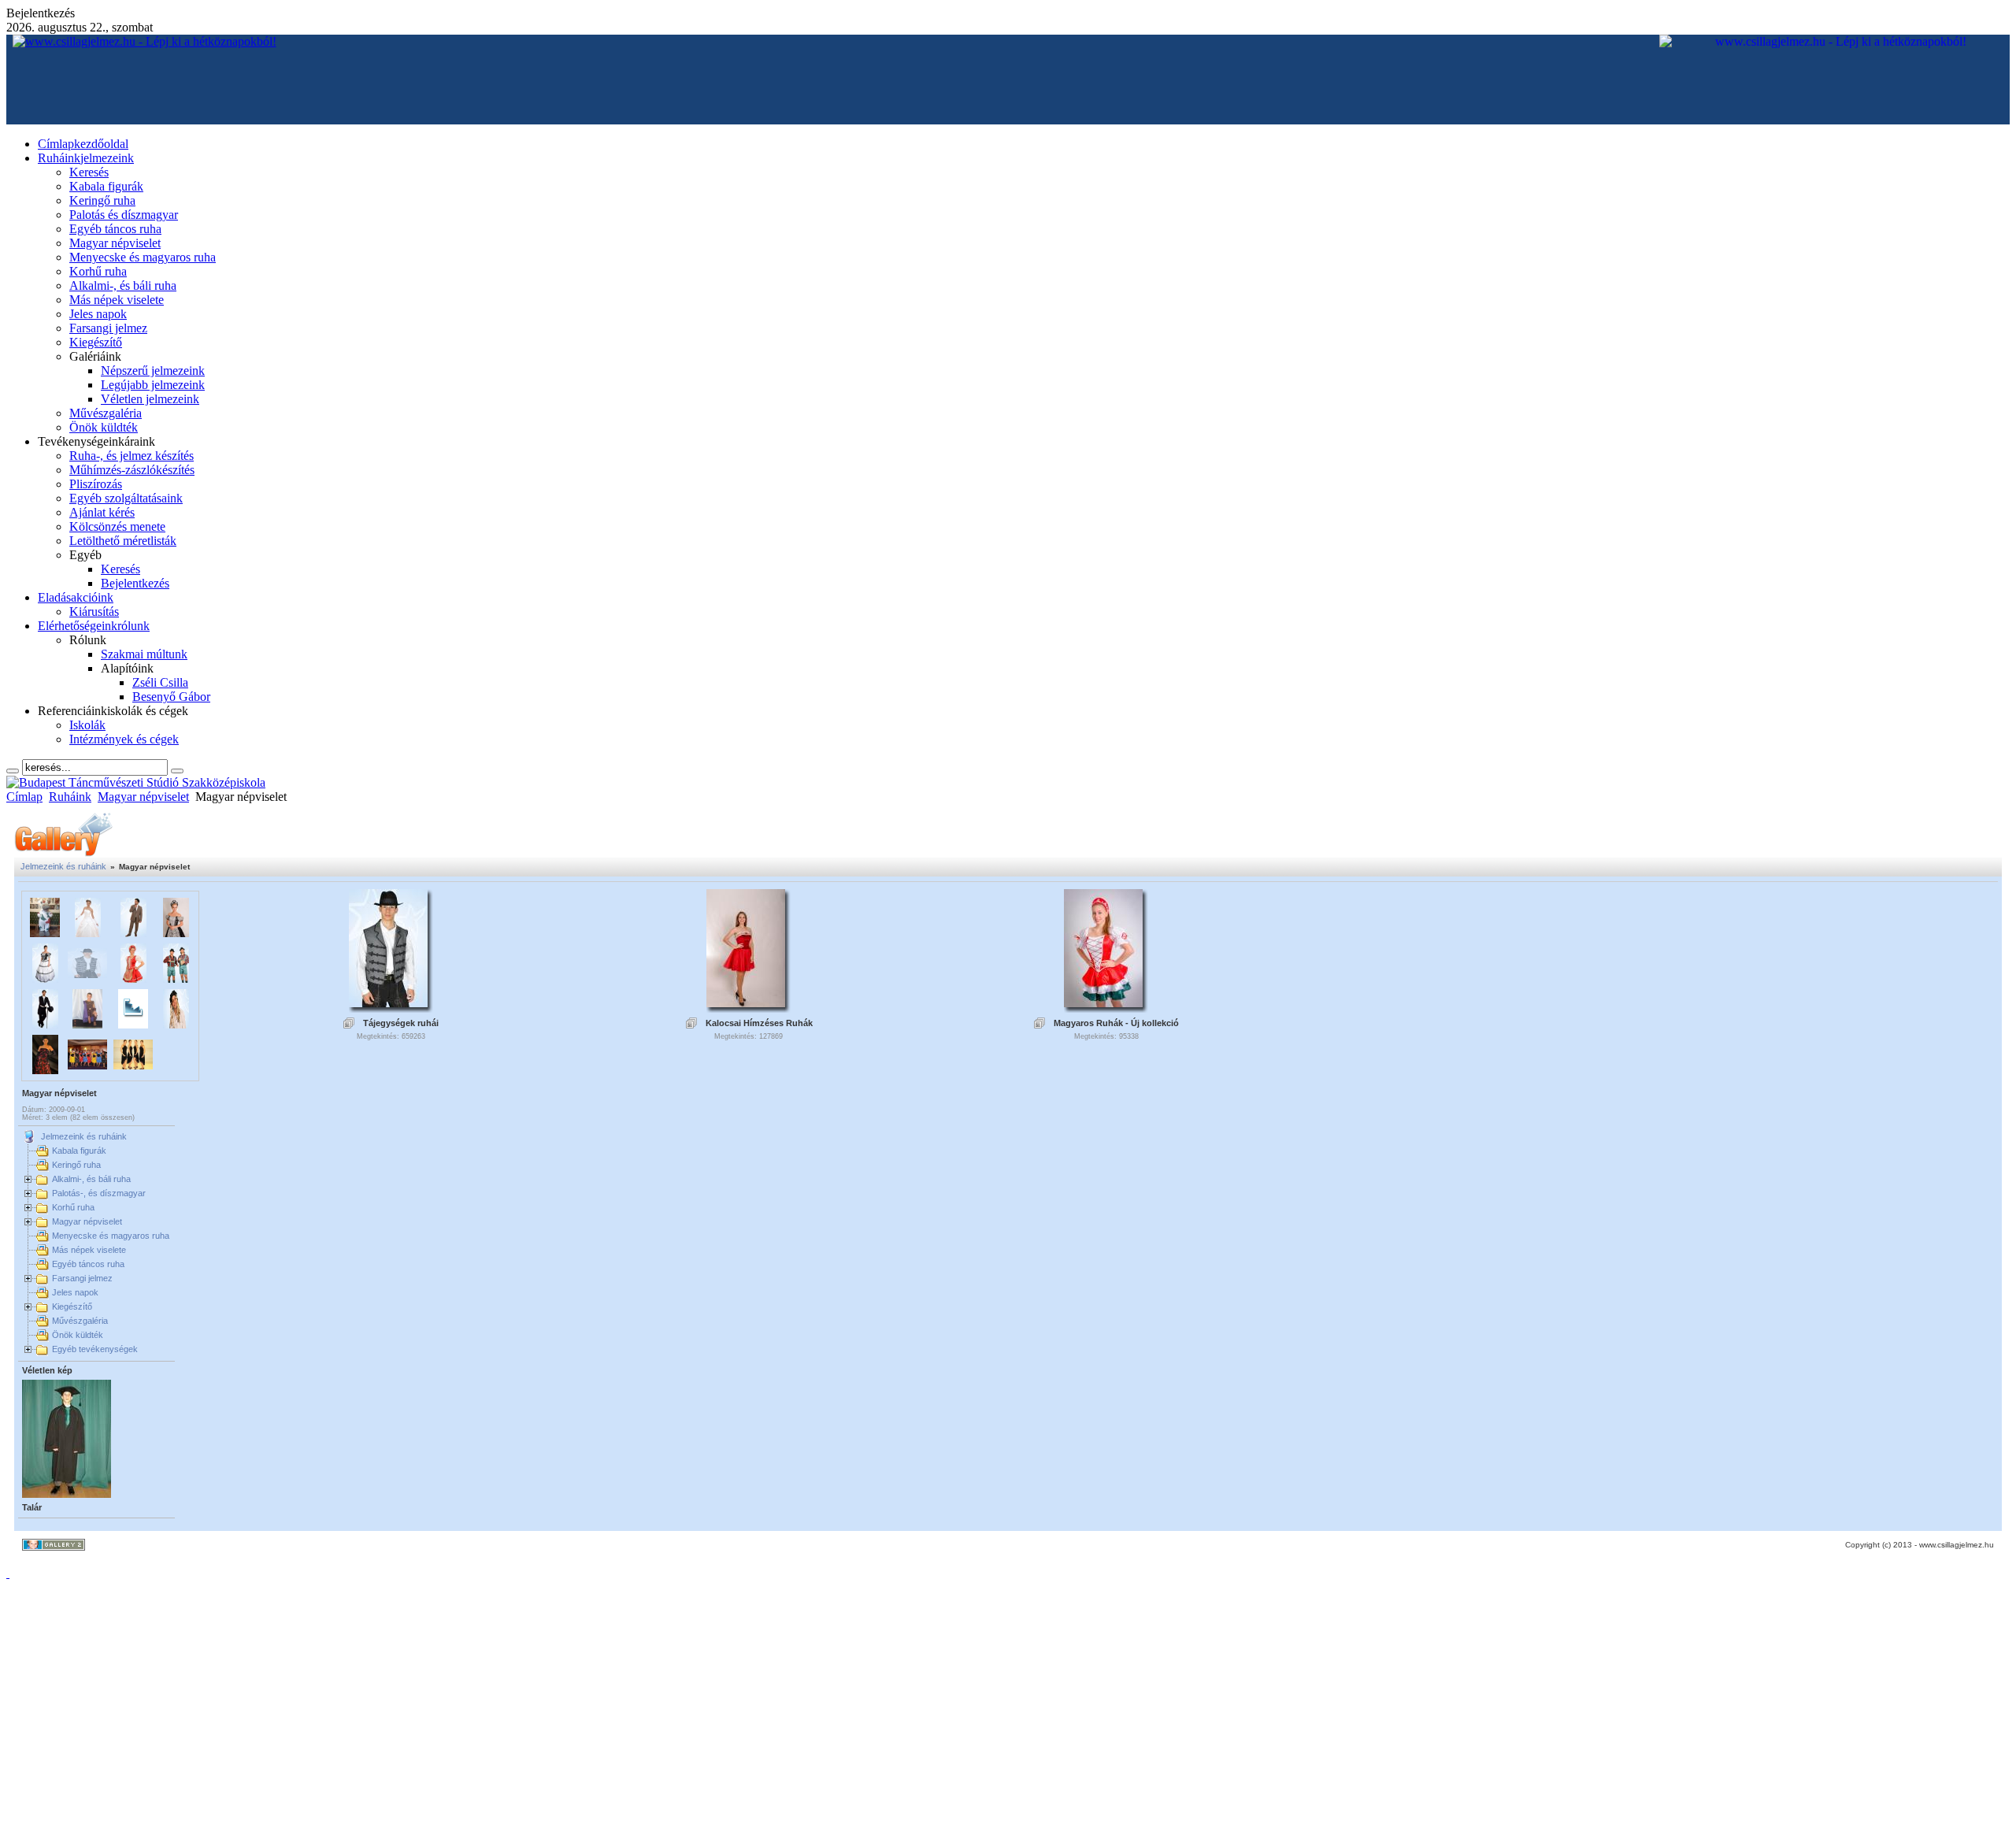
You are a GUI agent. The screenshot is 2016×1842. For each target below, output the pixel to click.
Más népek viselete (89, 1250)
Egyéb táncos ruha (88, 1264)
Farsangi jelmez (82, 1278)
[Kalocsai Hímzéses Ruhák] (746, 1003)
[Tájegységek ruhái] (388, 1003)
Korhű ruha (73, 1207)
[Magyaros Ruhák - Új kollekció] (1103, 1003)
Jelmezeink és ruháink (63, 866)
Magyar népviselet (143, 797)
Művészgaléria (80, 1321)
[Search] (13, 771)
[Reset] (177, 771)
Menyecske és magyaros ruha (111, 1236)
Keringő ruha (76, 1165)
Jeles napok (75, 1292)
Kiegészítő (72, 1306)
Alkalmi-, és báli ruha (91, 1179)
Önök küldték (78, 1335)
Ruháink (70, 797)
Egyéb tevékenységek (95, 1349)
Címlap (24, 797)
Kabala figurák (79, 1151)
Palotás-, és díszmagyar (99, 1193)
